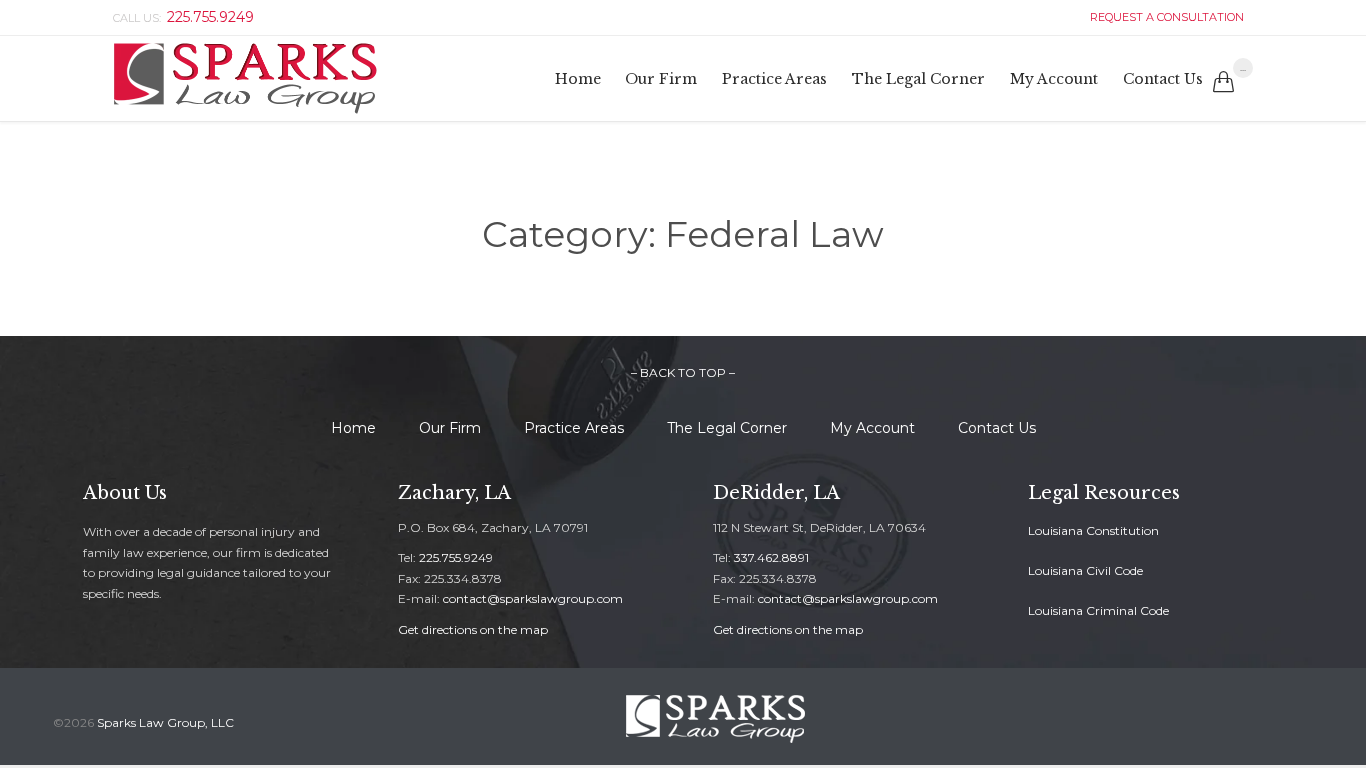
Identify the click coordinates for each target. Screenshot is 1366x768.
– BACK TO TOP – (683, 372)
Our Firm (450, 428)
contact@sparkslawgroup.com (533, 598)
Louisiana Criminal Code (1098, 610)
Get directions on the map (473, 629)
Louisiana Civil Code (1085, 570)
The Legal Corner (727, 428)
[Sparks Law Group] (245, 78)
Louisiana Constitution (1093, 530)
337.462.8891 (771, 557)
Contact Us (997, 428)
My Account (872, 428)
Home (353, 428)
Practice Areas (574, 428)
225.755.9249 (456, 557)
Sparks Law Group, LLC (165, 722)
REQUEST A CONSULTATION (1164, 17)
